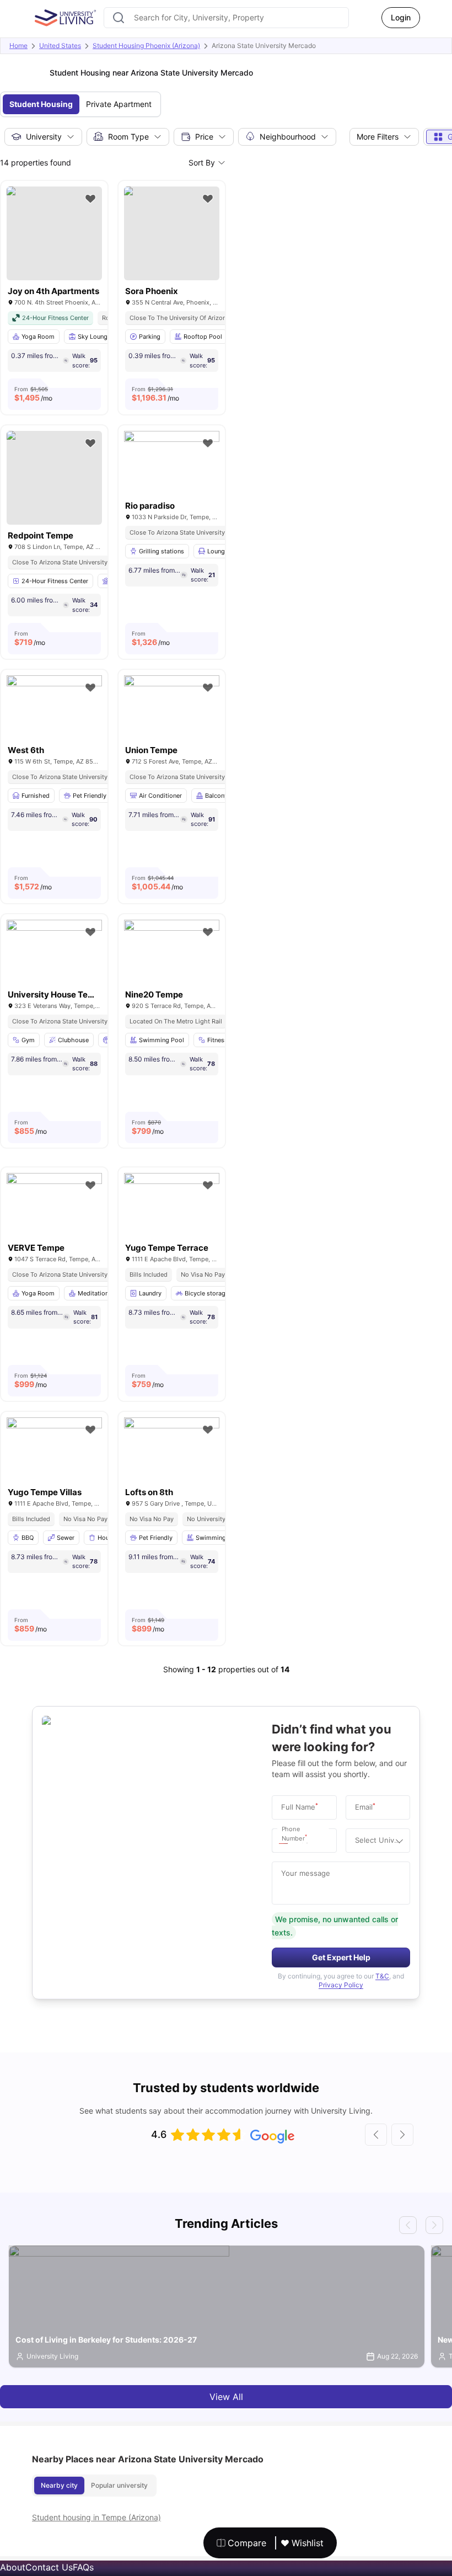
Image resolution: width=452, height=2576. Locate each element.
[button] (286, 1841)
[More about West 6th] (54, 707)
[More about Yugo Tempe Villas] (54, 1449)
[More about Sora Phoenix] (172, 233)
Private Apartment (119, 104)
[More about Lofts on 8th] (172, 1449)
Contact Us (49, 2567)
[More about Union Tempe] (172, 707)
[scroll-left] (376, 2135)
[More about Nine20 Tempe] (172, 951)
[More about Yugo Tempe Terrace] (172, 1205)
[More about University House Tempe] (54, 951)
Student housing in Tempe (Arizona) (96, 2517)
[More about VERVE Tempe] (54, 1205)
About (13, 2567)
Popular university (119, 2485)
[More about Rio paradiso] (172, 463)
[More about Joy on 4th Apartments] (54, 233)
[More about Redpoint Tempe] (54, 478)
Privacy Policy (341, 1985)
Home (18, 46)
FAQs (83, 2567)
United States (60, 46)
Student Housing (41, 104)
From (33, 394)
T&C (382, 1976)
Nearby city (59, 2485)
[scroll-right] (402, 2135)
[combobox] (226, 18)
